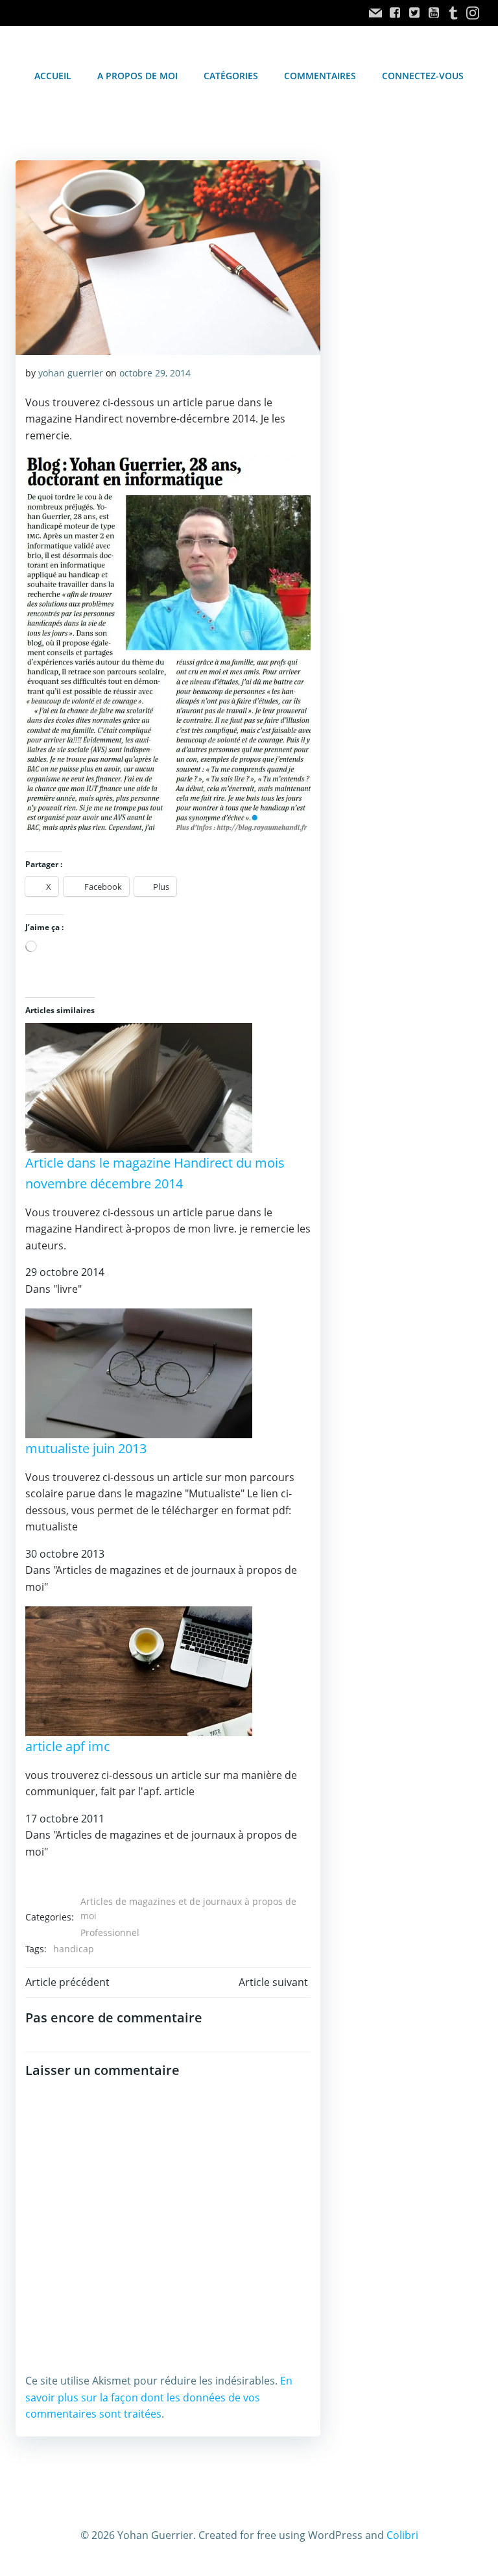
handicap (74, 1949)
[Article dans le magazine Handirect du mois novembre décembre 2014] (139, 1086)
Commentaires (320, 76)
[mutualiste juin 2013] (139, 1372)
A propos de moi (137, 76)
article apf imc (68, 1746)
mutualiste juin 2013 (86, 1448)
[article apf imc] (139, 1670)
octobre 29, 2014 (155, 373)
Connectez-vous (423, 76)
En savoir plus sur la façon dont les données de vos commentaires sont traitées (159, 2397)
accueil (53, 76)
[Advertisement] (411, 249)
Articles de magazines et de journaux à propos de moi (188, 1908)
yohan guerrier (71, 373)
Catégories (231, 76)
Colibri (402, 2535)
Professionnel (110, 1932)
